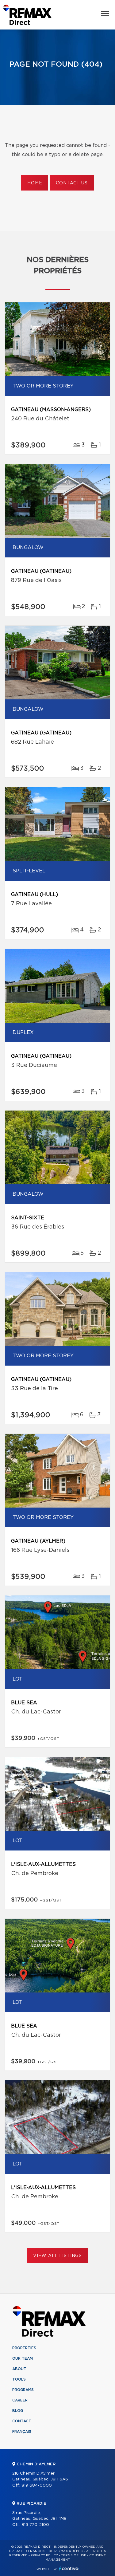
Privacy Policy (44, 2555)
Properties (24, 2348)
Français (22, 2432)
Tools (19, 2379)
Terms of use (74, 2555)
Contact (22, 2421)
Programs (23, 2390)
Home (35, 183)
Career (20, 2400)
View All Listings (57, 2256)
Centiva (69, 2568)
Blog (18, 2411)
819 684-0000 (37, 2486)
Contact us (72, 183)
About (19, 2369)
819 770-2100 (35, 2525)
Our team (23, 2358)
